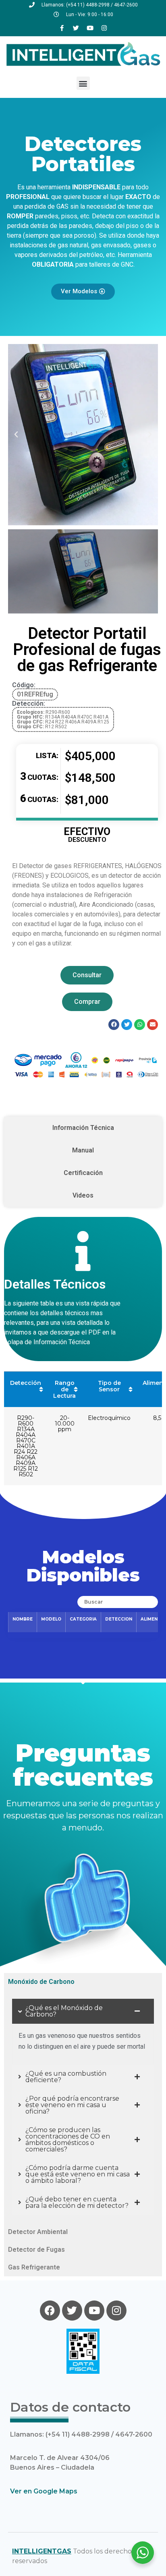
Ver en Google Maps (44, 2491)
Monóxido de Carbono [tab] (41, 1982)
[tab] (83, 1128)
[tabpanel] (83, 2107)
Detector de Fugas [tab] (36, 2250)
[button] (83, 83)
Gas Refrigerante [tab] (34, 2267)
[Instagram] (104, 28)
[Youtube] (90, 28)
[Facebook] (50, 2311)
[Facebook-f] (62, 28)
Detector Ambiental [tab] (38, 2232)
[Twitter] (76, 28)
